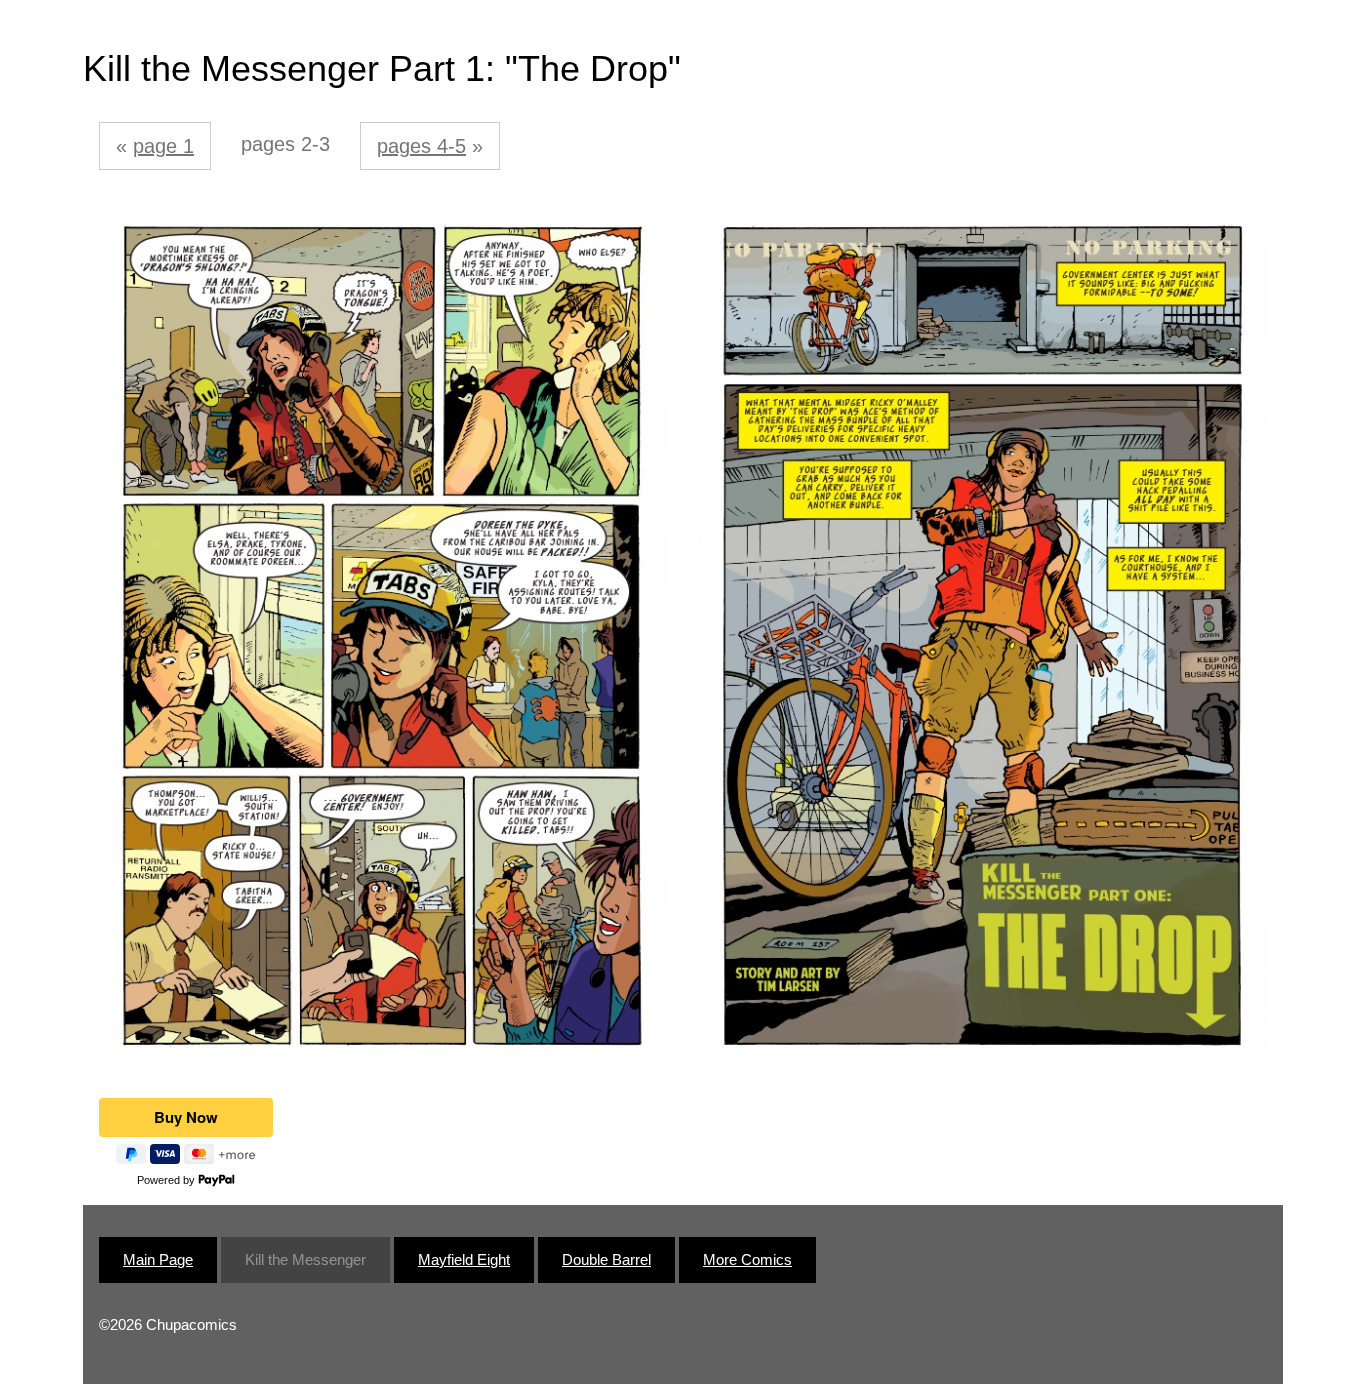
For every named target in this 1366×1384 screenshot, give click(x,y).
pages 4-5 (421, 146)
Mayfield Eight (464, 1259)
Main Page (158, 1259)
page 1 (163, 146)
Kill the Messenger (305, 1259)
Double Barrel (606, 1259)
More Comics (747, 1259)
